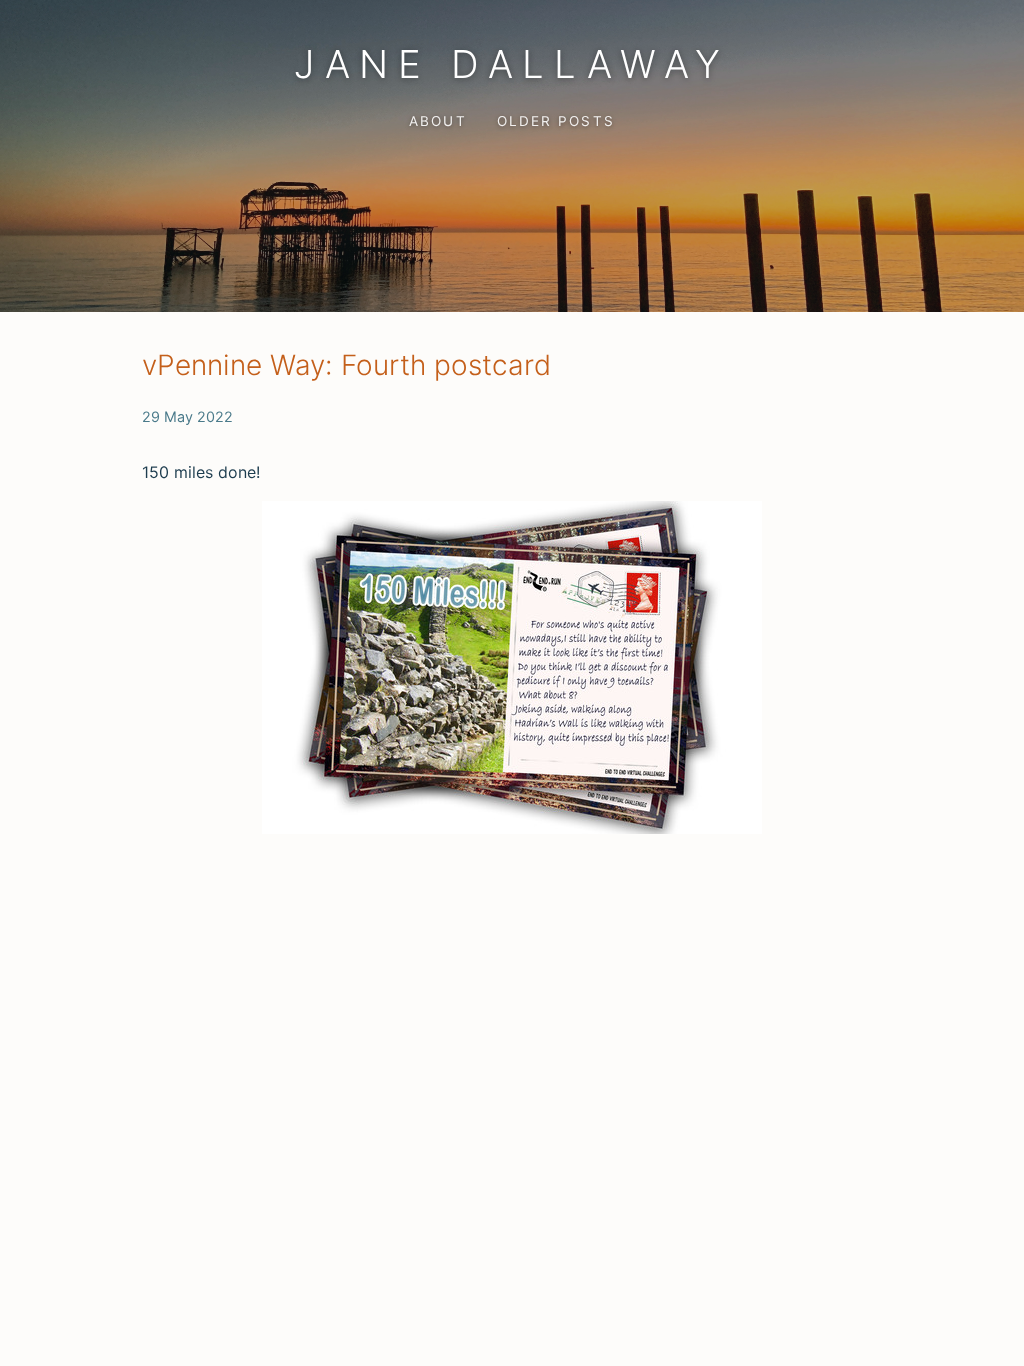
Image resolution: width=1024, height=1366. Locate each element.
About (437, 121)
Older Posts (555, 121)
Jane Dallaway (512, 64)
